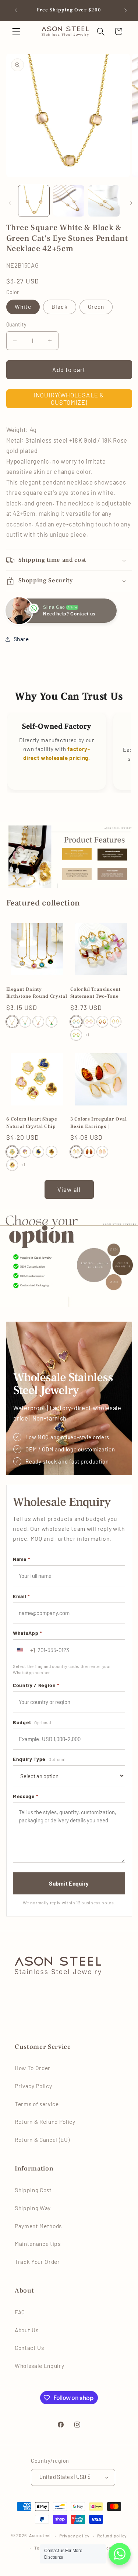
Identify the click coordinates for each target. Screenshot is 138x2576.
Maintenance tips (38, 2244)
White (23, 307)
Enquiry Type (39, 1759)
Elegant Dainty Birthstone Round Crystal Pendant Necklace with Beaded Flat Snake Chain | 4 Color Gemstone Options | (37, 993)
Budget (32, 1722)
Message (26, 1796)
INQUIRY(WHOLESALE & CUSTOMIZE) (69, 399)
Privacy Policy (33, 2086)
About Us (26, 2330)
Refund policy (112, 2536)
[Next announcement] (124, 10)
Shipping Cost (33, 2190)
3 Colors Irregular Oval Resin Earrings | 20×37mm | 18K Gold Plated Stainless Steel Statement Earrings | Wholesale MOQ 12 (99, 1123)
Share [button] (21, 639)
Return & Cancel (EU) (42, 2140)
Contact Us (29, 2348)
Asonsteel (40, 2536)
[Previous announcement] (14, 10)
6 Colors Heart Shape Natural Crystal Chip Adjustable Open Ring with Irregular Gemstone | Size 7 (36, 1123)
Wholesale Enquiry (39, 2366)
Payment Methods (38, 2226)
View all (69, 1189)
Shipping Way (33, 2208)
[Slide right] (130, 203)
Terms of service (37, 2104)
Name (22, 1559)
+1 (87, 1035)
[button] (16, 31)
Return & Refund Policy (45, 2122)
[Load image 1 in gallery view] (34, 201)
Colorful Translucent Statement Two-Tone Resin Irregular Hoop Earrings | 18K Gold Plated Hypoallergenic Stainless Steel (97, 993)
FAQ (20, 2312)
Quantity (17, 324)
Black (60, 307)
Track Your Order (37, 2262)
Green (96, 307)
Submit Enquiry (69, 1883)
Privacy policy (75, 2536)
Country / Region (36, 1685)
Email (21, 1596)
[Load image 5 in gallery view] (104, 201)
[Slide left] (8, 203)
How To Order (33, 2068)
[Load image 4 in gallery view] (69, 201)
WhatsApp (27, 1633)
